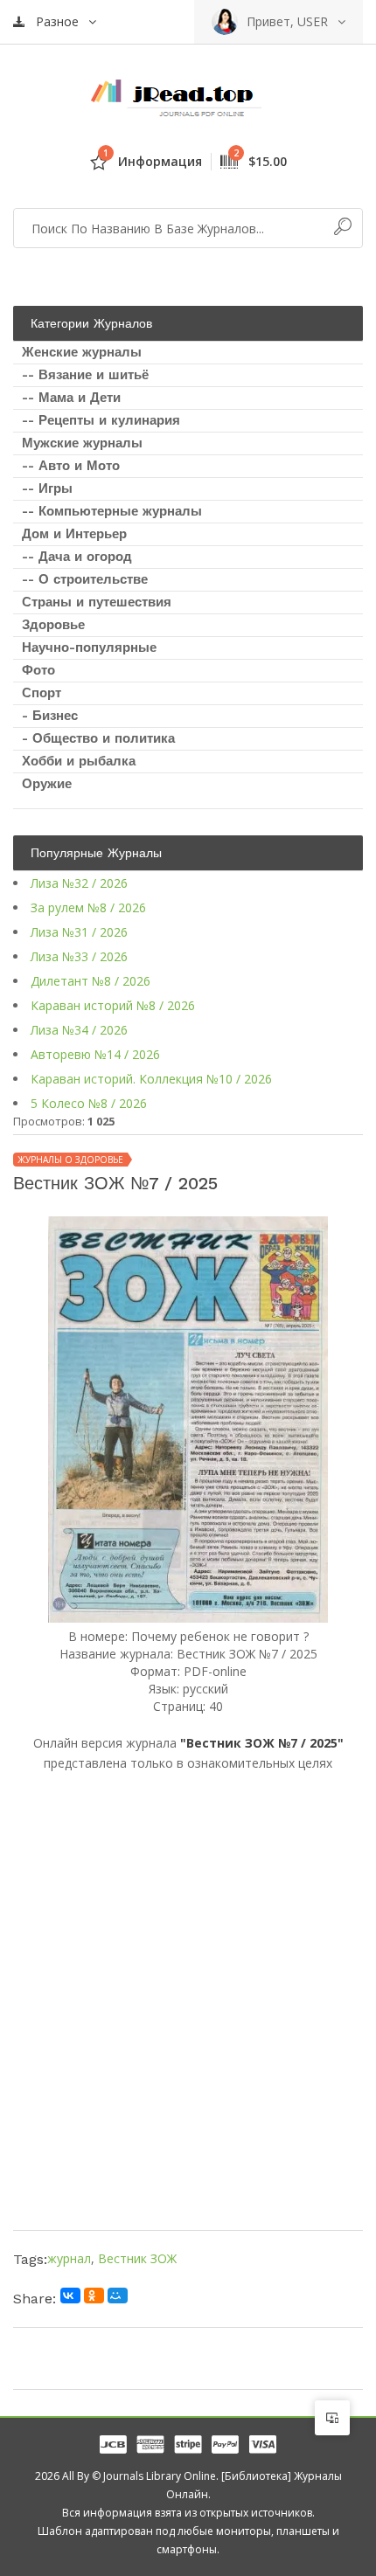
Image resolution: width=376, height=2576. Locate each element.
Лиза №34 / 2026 (79, 1030)
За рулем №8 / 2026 (88, 907)
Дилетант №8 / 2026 (91, 981)
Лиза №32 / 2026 (79, 883)
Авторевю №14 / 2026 (95, 1054)
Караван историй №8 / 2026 (113, 1005)
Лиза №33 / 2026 (79, 956)
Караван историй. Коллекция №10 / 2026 (151, 1079)
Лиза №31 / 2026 (79, 932)
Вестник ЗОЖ (137, 2258)
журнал (69, 2258)
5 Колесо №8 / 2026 (89, 1103)
